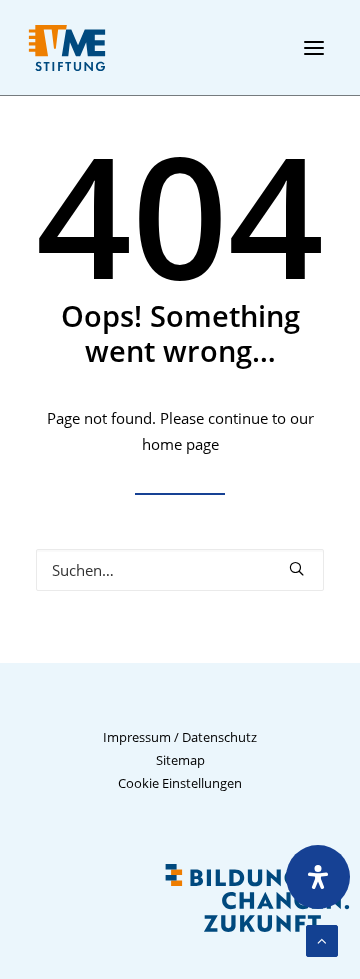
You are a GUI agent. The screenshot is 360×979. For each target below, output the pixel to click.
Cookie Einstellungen (180, 783)
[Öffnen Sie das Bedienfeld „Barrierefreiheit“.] (318, 877)
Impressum (137, 737)
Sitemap (180, 760)
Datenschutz (219, 737)
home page (180, 444)
